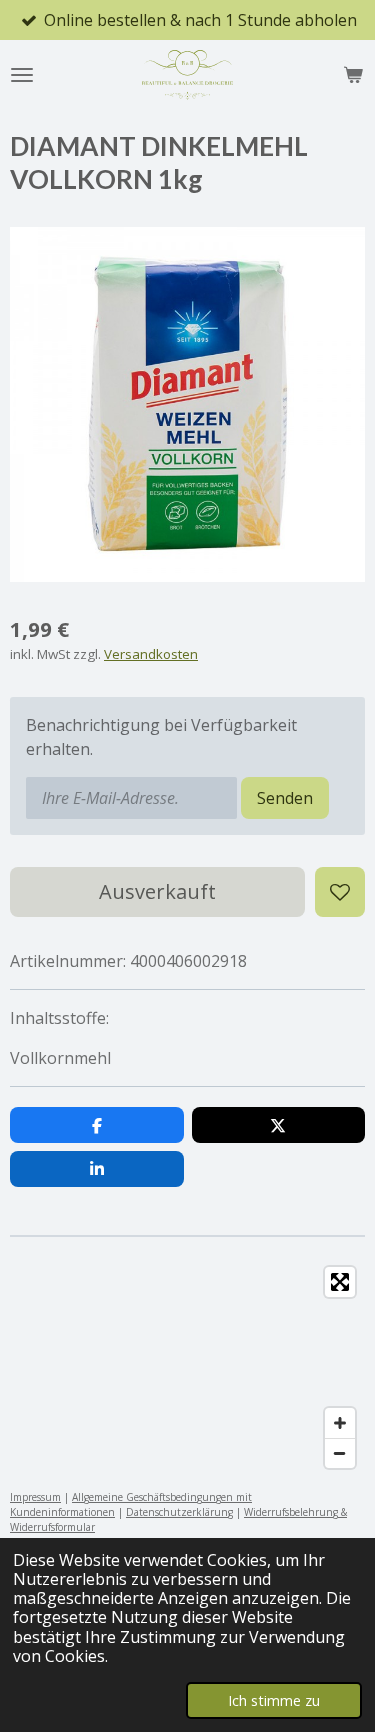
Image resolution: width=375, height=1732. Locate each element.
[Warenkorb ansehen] (353, 75)
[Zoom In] (340, 1423)
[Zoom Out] (340, 1453)
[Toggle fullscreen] (340, 1282)
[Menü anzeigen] (22, 75)
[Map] (187, 1367)
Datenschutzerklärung (179, 1512)
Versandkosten (151, 654)
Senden (285, 798)
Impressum (35, 1497)
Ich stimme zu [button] (274, 1700)
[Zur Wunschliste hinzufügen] (340, 892)
